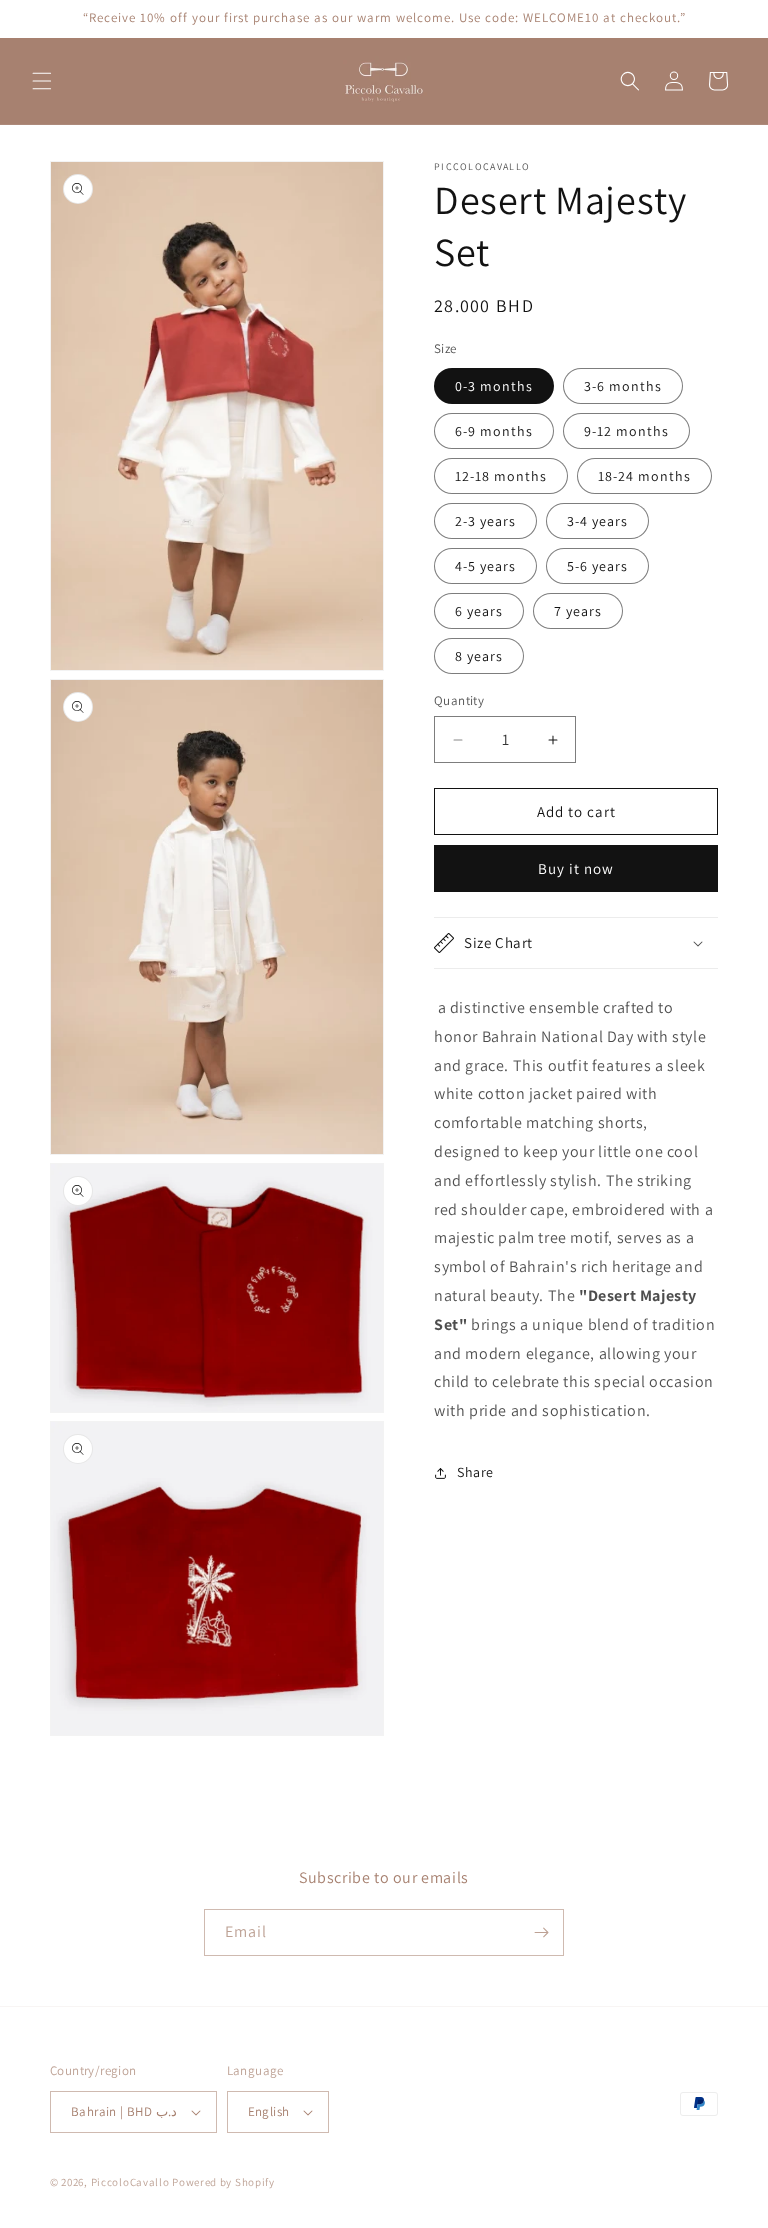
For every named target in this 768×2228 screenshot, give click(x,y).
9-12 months (626, 431)
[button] (42, 81)
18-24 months (644, 476)
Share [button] (475, 1472)
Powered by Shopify (223, 2182)
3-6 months (623, 386)
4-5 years (485, 566)
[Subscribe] (541, 1932)
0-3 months (494, 386)
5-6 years (597, 566)
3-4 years (597, 521)
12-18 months (501, 476)
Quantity (459, 700)
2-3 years (485, 521)
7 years (578, 611)
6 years (479, 611)
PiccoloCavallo (130, 2182)
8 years (479, 656)
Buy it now (576, 868)
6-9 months (494, 431)
